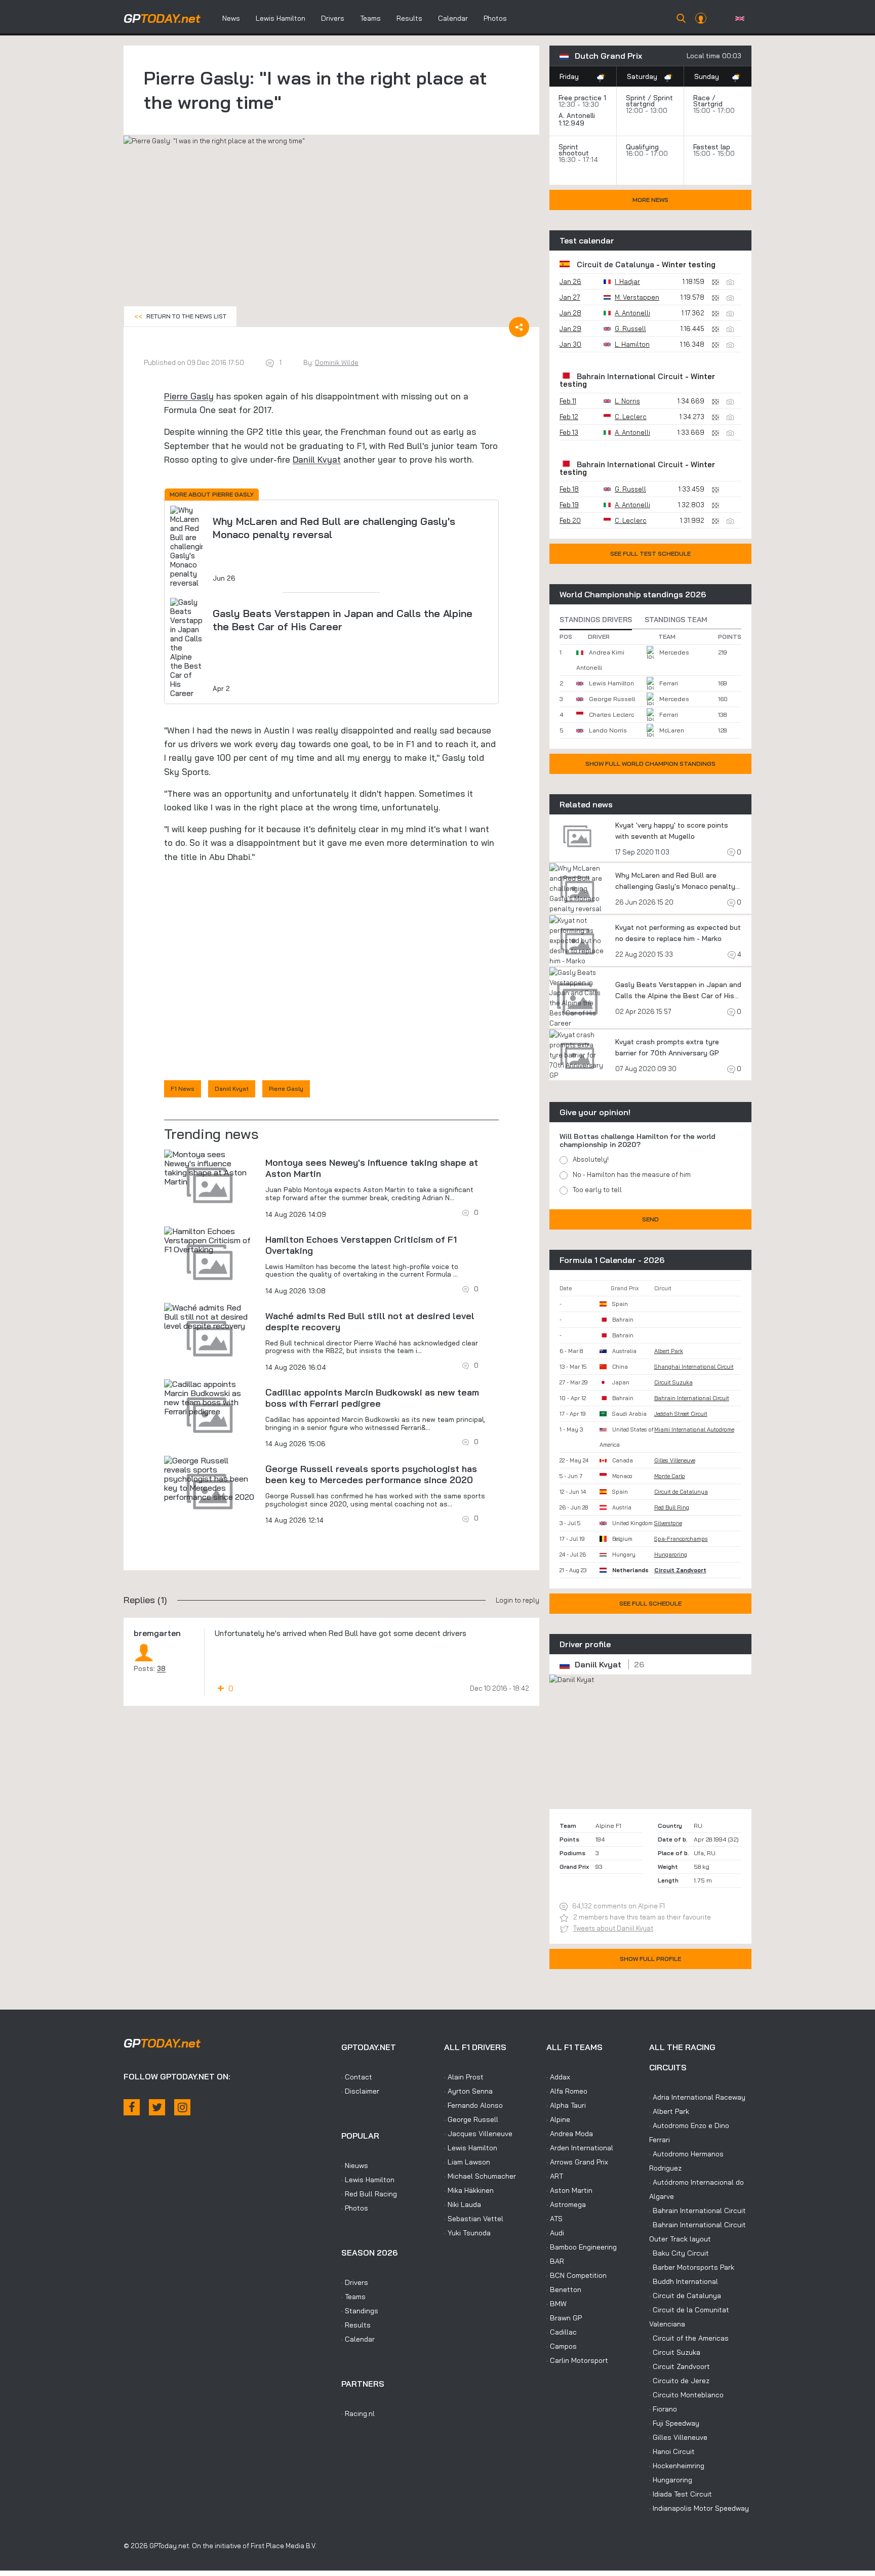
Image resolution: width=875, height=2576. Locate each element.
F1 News (183, 1089)
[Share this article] (519, 327)
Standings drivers (596, 620)
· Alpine (558, 2119)
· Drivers (355, 2282)
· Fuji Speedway (674, 2423)
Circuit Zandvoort (680, 1570)
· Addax (558, 2077)
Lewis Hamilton (281, 18)
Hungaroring (671, 1555)
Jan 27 (570, 297)
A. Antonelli (577, 115)
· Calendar (358, 2339)
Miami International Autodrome (694, 1429)
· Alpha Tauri (566, 2105)
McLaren (672, 730)
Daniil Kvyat (317, 459)
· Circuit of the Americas (689, 2338)
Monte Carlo (670, 1476)
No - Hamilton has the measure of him (632, 1174)
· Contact (357, 2077)
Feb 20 (570, 520)
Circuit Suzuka (673, 1382)
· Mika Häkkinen (469, 2190)
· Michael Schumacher (480, 2176)
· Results (356, 2325)
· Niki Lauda (463, 2204)
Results (409, 18)
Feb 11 (568, 401)
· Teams (353, 2297)
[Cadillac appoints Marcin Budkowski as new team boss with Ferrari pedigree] (210, 1398)
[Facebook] (132, 2107)
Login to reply (518, 1600)
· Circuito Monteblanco (686, 2395)
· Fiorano (663, 2409)
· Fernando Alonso (473, 2105)
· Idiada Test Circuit (681, 2494)
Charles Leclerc (611, 714)
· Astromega (566, 2204)
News (231, 18)
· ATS (554, 2219)
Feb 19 (569, 505)
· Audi (555, 2233)
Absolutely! (591, 1159)
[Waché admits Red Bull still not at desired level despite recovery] (210, 1317)
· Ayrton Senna (468, 2091)
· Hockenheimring (677, 2466)
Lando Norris (608, 730)
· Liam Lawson (467, 2162)
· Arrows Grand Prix (577, 2162)
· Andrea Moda (570, 2134)
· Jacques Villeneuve (478, 2134)
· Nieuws (355, 2165)
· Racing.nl (358, 2414)
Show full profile (650, 1959)
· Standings (360, 2311)
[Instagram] (182, 2107)
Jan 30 (570, 344)
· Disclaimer (360, 2091)
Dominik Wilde (337, 362)
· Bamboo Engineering (582, 2247)
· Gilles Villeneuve (678, 2437)
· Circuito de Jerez (679, 2381)
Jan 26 (570, 281)
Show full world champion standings (650, 764)
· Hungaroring (671, 2480)
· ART (555, 2176)
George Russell (612, 699)
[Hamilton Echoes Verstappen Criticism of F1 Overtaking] (210, 1240)
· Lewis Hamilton (368, 2180)
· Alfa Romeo (567, 2091)
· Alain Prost (464, 2077)
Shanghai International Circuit (694, 1367)
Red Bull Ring (672, 1507)
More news (650, 200)
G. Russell (630, 329)
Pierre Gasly (189, 396)
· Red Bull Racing (369, 2194)
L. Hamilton (632, 344)
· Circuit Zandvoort (680, 2366)
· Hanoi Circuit (672, 2451)
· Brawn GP (564, 2318)
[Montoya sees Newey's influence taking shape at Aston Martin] (210, 1168)
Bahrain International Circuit (630, 376)
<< (180, 316)
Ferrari (669, 683)
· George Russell (471, 2119)
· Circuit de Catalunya (685, 2296)
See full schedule (650, 1603)
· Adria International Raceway (697, 2097)
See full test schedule (650, 554)
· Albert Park (669, 2111)
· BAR (555, 2261)
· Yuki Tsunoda (467, 2233)
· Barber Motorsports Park (692, 2267)
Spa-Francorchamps (681, 1539)
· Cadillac (562, 2332)
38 (161, 1668)
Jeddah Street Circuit (681, 1414)
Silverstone (668, 1523)
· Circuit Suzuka (675, 2352)
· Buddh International (684, 2281)
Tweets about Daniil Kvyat (613, 1928)
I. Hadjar (627, 281)
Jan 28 (570, 313)
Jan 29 (570, 329)
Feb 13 (569, 432)
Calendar (453, 18)
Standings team (676, 620)
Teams (370, 18)
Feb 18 (569, 489)
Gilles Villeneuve (675, 1460)
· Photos (355, 2208)
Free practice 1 (582, 98)
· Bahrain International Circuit (698, 2211)
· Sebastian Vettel (474, 2219)
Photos (495, 18)
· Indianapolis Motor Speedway (699, 2508)
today (162, 18)
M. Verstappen (637, 297)
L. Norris (627, 401)
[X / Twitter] (157, 2107)
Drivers (333, 18)
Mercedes (674, 652)
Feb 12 (569, 417)
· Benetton (564, 2289)
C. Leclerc (631, 417)
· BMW (556, 2304)
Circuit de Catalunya (615, 264)
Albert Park (669, 1351)
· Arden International (580, 2148)
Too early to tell (597, 1190)
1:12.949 (572, 123)
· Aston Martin (569, 2190)
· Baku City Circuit (679, 2253)
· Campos (562, 2346)
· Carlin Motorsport (577, 2360)
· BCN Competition (576, 2275)
